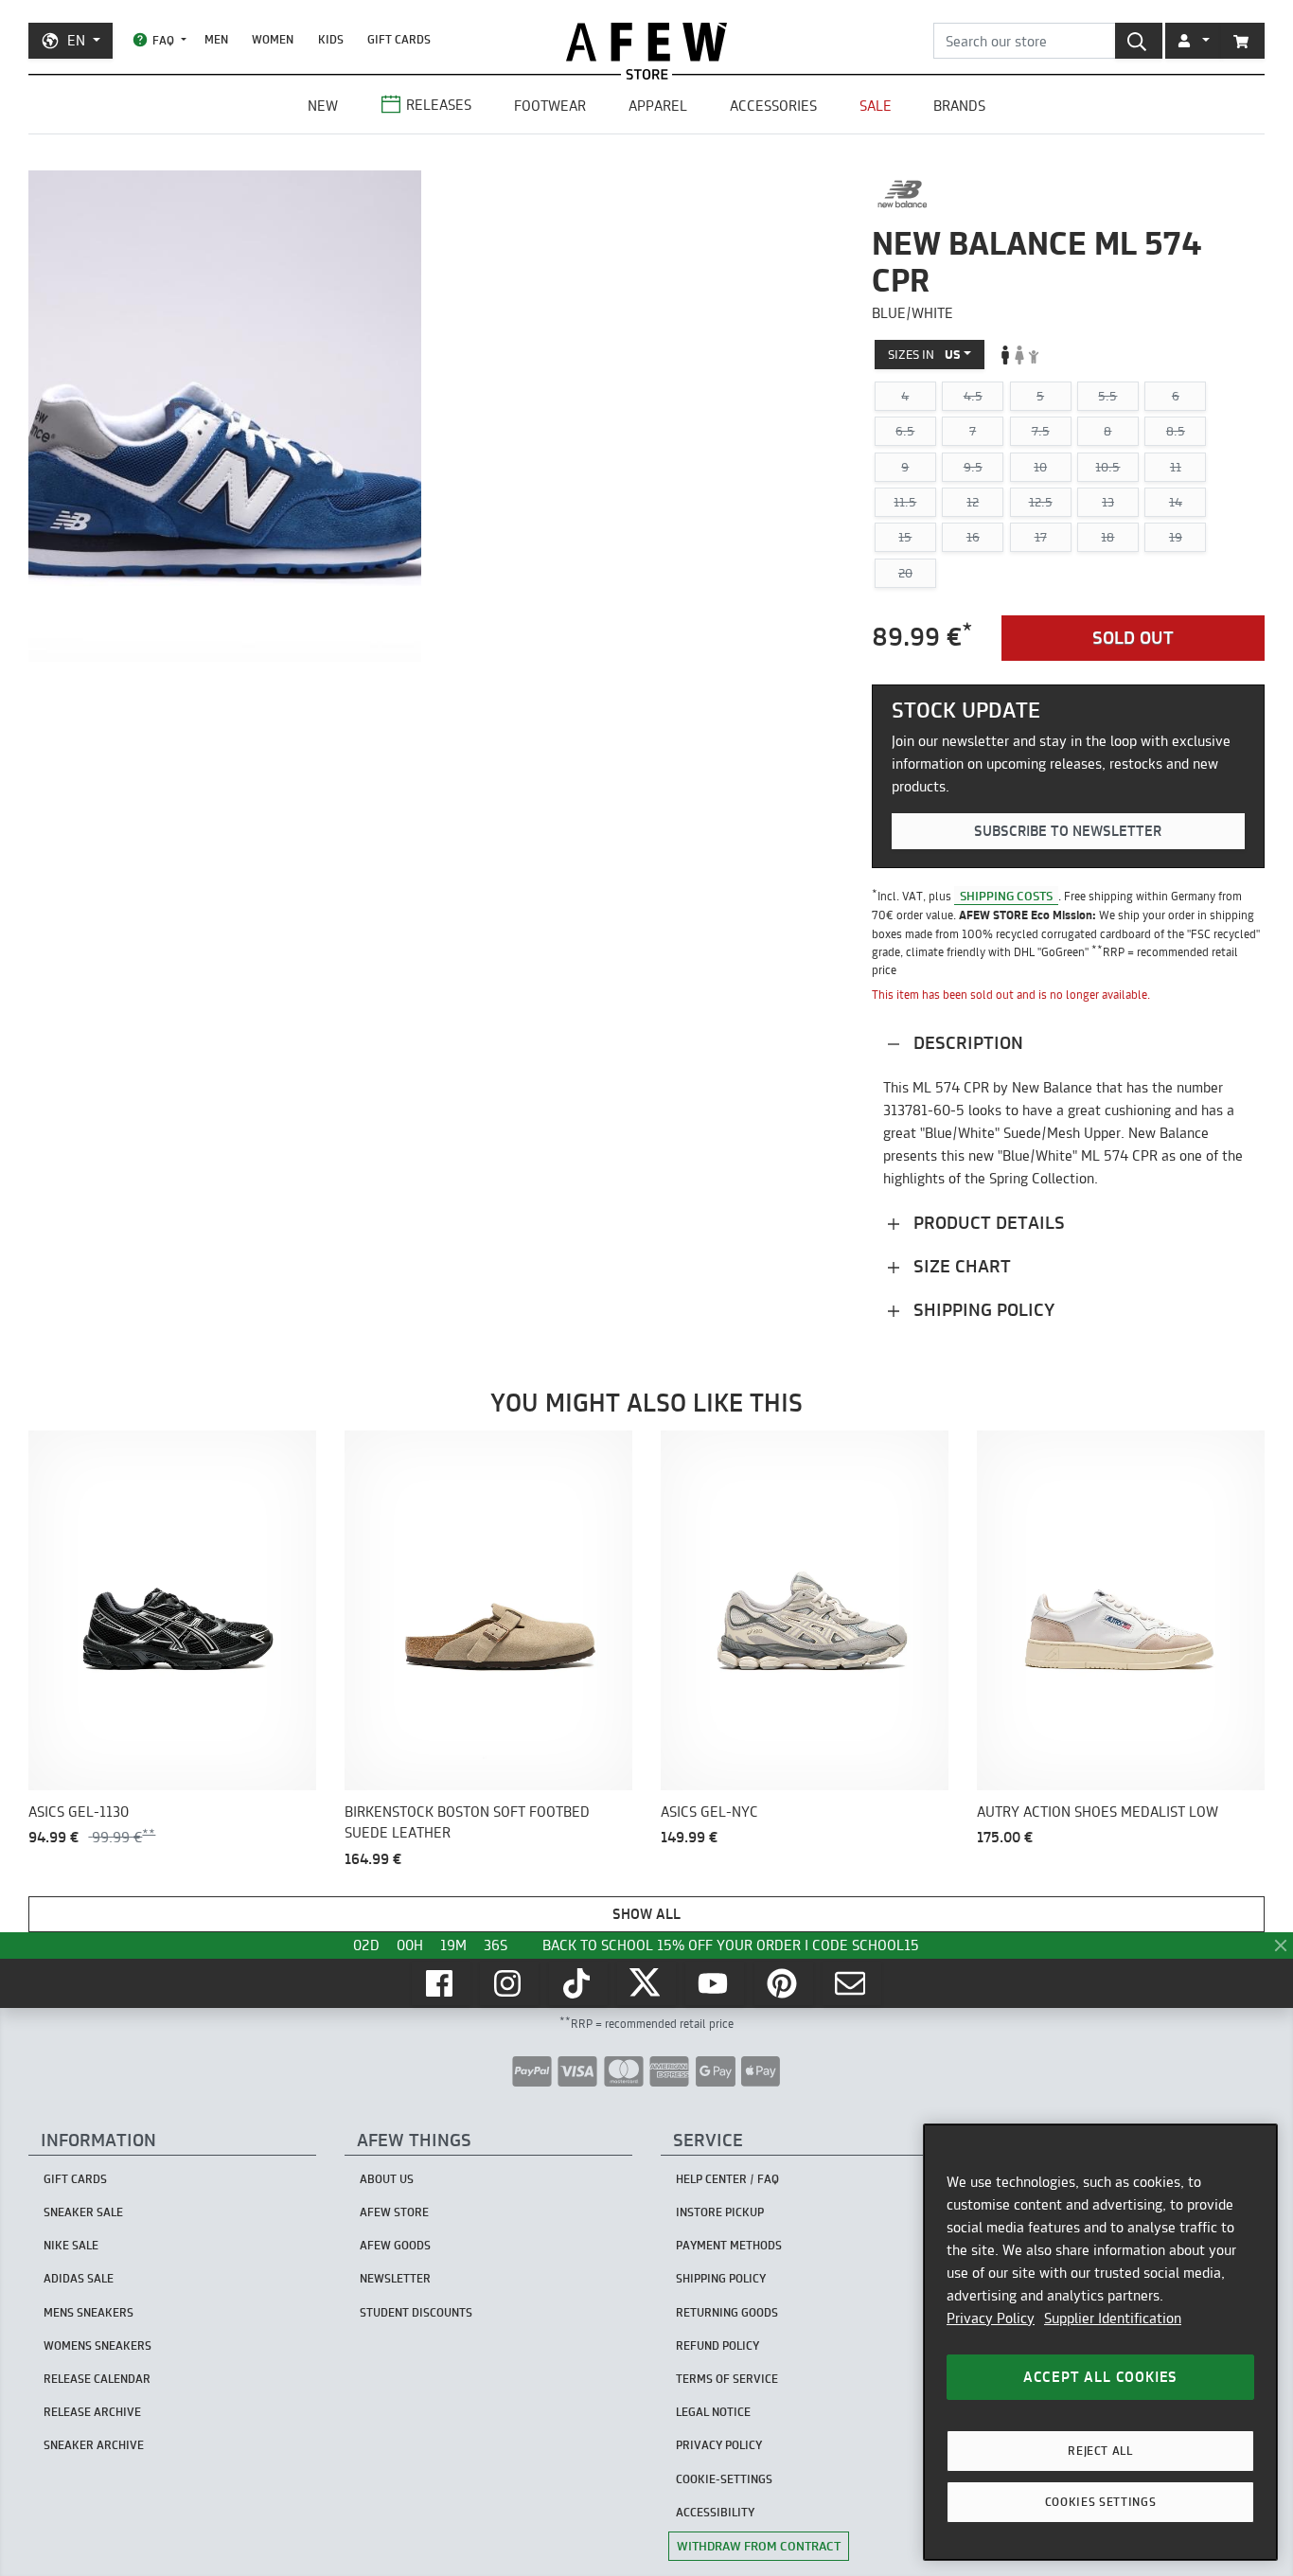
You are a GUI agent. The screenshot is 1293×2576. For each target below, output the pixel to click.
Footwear (550, 106)
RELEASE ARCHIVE (92, 2412)
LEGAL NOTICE (713, 2412)
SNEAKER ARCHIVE (94, 2445)
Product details (987, 1223)
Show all (646, 1914)
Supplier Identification (1113, 2318)
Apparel (658, 106)
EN (76, 40)
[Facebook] (441, 1983)
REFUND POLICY (717, 2345)
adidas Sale (79, 2278)
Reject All (1100, 2451)
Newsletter (395, 2278)
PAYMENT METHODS (729, 2245)
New (323, 106)
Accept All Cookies (1100, 2377)
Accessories (773, 106)
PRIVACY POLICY (719, 2445)
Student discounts (416, 2312)
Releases (439, 105)
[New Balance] (903, 194)
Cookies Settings (1101, 2502)
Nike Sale (71, 2245)
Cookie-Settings (724, 2479)
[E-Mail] (852, 1983)
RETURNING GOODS (727, 2312)
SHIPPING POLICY (721, 2278)
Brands (959, 106)
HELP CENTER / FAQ (727, 2179)
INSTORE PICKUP (720, 2212)
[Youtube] (715, 1983)
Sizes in (924, 354)
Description (966, 1043)
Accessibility (715, 2512)
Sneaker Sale (83, 2212)
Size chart (960, 1266)
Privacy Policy (991, 2318)
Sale (876, 106)
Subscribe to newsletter (1068, 831)
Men (216, 39)
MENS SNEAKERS (89, 2312)
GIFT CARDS (399, 39)
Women (273, 39)
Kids (331, 39)
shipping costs (1006, 896)
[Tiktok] (578, 1983)
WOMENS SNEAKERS (97, 2345)
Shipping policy (982, 1310)
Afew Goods (395, 2245)
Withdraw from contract (759, 2546)
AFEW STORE (646, 42)
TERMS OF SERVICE (727, 2379)
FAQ (163, 40)
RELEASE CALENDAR (97, 2379)
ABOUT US (387, 2179)
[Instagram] (509, 1983)
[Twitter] (646, 1983)
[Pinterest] (784, 1983)
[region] (1100, 2342)
